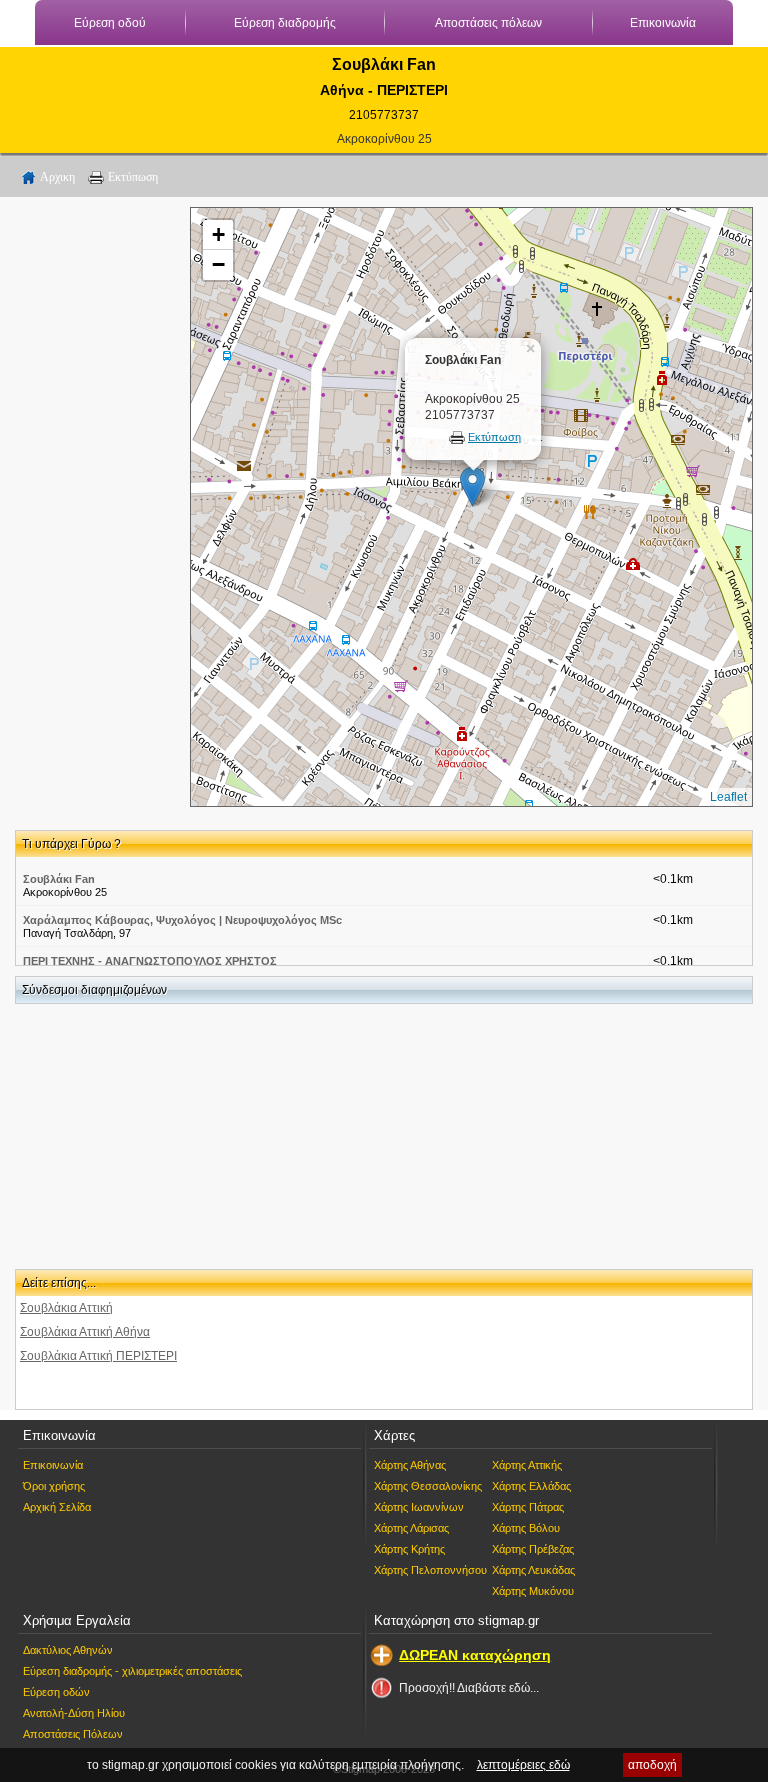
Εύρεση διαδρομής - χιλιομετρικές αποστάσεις (132, 1671)
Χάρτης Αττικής (527, 1465)
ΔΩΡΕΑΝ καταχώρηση (475, 1655)
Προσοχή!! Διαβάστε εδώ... (469, 1688)
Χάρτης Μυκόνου (533, 1591)
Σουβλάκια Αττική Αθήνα (85, 1332)
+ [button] (218, 234)
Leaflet (728, 797)
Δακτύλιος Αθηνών (68, 1650)
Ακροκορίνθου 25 (384, 139)
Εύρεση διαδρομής (285, 23)
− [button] (218, 264)
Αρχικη (57, 177)
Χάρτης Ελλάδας (531, 1486)
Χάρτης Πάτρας (528, 1507)
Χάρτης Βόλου (526, 1528)
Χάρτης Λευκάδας (533, 1570)
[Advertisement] (95, 507)
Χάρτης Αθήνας (410, 1465)
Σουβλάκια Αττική (66, 1308)
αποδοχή (652, 1765)
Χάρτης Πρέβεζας (533, 1549)
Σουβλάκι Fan (59, 879)
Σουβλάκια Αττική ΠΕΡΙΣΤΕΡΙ (98, 1356)
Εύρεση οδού (110, 23)
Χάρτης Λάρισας (411, 1528)
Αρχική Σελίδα (57, 1507)
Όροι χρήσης (54, 1486)
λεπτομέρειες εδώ (523, 1765)
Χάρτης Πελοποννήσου (430, 1570)
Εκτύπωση (133, 177)
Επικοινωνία (663, 23)
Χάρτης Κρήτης (409, 1549)
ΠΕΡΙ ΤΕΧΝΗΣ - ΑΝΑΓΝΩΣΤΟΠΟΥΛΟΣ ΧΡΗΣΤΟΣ (150, 961)
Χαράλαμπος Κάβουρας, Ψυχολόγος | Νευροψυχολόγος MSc (182, 920)
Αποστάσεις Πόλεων (73, 1734)
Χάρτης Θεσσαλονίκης (428, 1486)
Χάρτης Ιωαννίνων (419, 1507)
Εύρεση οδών (56, 1692)
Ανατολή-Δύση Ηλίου (74, 1713)
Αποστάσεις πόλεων (488, 23)
